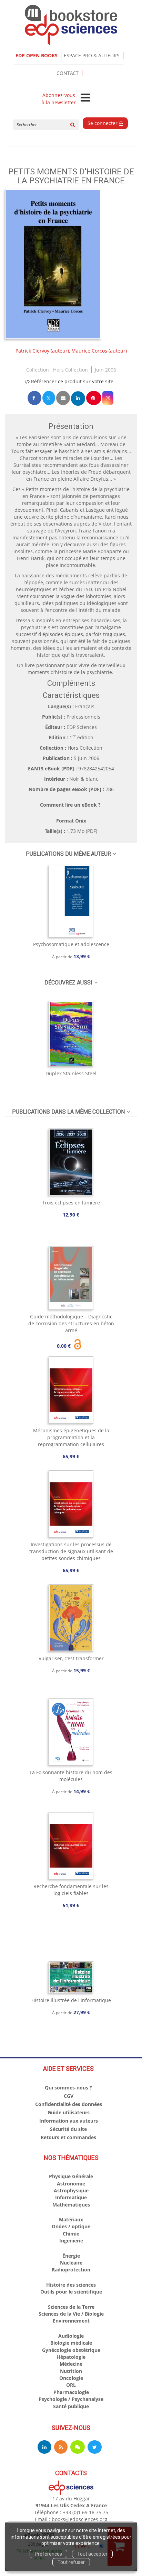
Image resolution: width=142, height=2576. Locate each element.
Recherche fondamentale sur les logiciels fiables (71, 1890)
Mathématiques (71, 2205)
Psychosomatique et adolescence (71, 944)
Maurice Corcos (89, 351)
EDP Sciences (82, 727)
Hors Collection (70, 370)
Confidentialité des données (69, 2104)
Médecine (71, 2364)
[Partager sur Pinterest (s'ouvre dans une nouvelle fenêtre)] (94, 398)
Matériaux (71, 2219)
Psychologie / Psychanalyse (71, 2399)
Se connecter (103, 123)
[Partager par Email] (63, 398)
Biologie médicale (71, 2343)
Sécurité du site (68, 2129)
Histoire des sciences (71, 2285)
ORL (71, 2385)
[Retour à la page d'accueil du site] (71, 25)
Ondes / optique (71, 2226)
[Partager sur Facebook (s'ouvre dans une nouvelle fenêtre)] (34, 398)
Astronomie (71, 2184)
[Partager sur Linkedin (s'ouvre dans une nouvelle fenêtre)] (78, 398)
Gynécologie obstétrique (71, 2350)
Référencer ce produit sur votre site (72, 381)
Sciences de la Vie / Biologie (71, 2314)
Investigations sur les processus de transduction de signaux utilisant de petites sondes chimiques (71, 1551)
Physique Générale (71, 2176)
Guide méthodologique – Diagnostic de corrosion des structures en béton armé (71, 1323)
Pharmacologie (71, 2392)
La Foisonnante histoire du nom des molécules (71, 1776)
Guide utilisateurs (69, 2112)
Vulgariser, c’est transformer (71, 1658)
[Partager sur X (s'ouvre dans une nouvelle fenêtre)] (49, 398)
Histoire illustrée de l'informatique (71, 2000)
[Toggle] (85, 98)
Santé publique (71, 2406)
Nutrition (71, 2371)
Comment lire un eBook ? (70, 805)
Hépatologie (71, 2357)
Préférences (48, 2554)
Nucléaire (71, 2263)
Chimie (71, 2234)
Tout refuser (71, 2562)
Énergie (71, 2256)
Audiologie (71, 2336)
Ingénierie (71, 2241)
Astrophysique (71, 2190)
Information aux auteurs (69, 2121)
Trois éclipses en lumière (71, 1203)
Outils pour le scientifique (71, 2292)
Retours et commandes (68, 2137)
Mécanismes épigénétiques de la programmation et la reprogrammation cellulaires (71, 1437)
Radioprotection (71, 2270)
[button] (53, 264)
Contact (68, 73)
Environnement (71, 2321)
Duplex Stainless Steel (71, 1073)
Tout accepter (92, 2554)
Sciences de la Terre (71, 2307)
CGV (69, 2096)
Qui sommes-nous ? (68, 2088)
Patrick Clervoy (32, 351)
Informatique (71, 2197)
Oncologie (71, 2378)
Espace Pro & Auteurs (92, 55)
